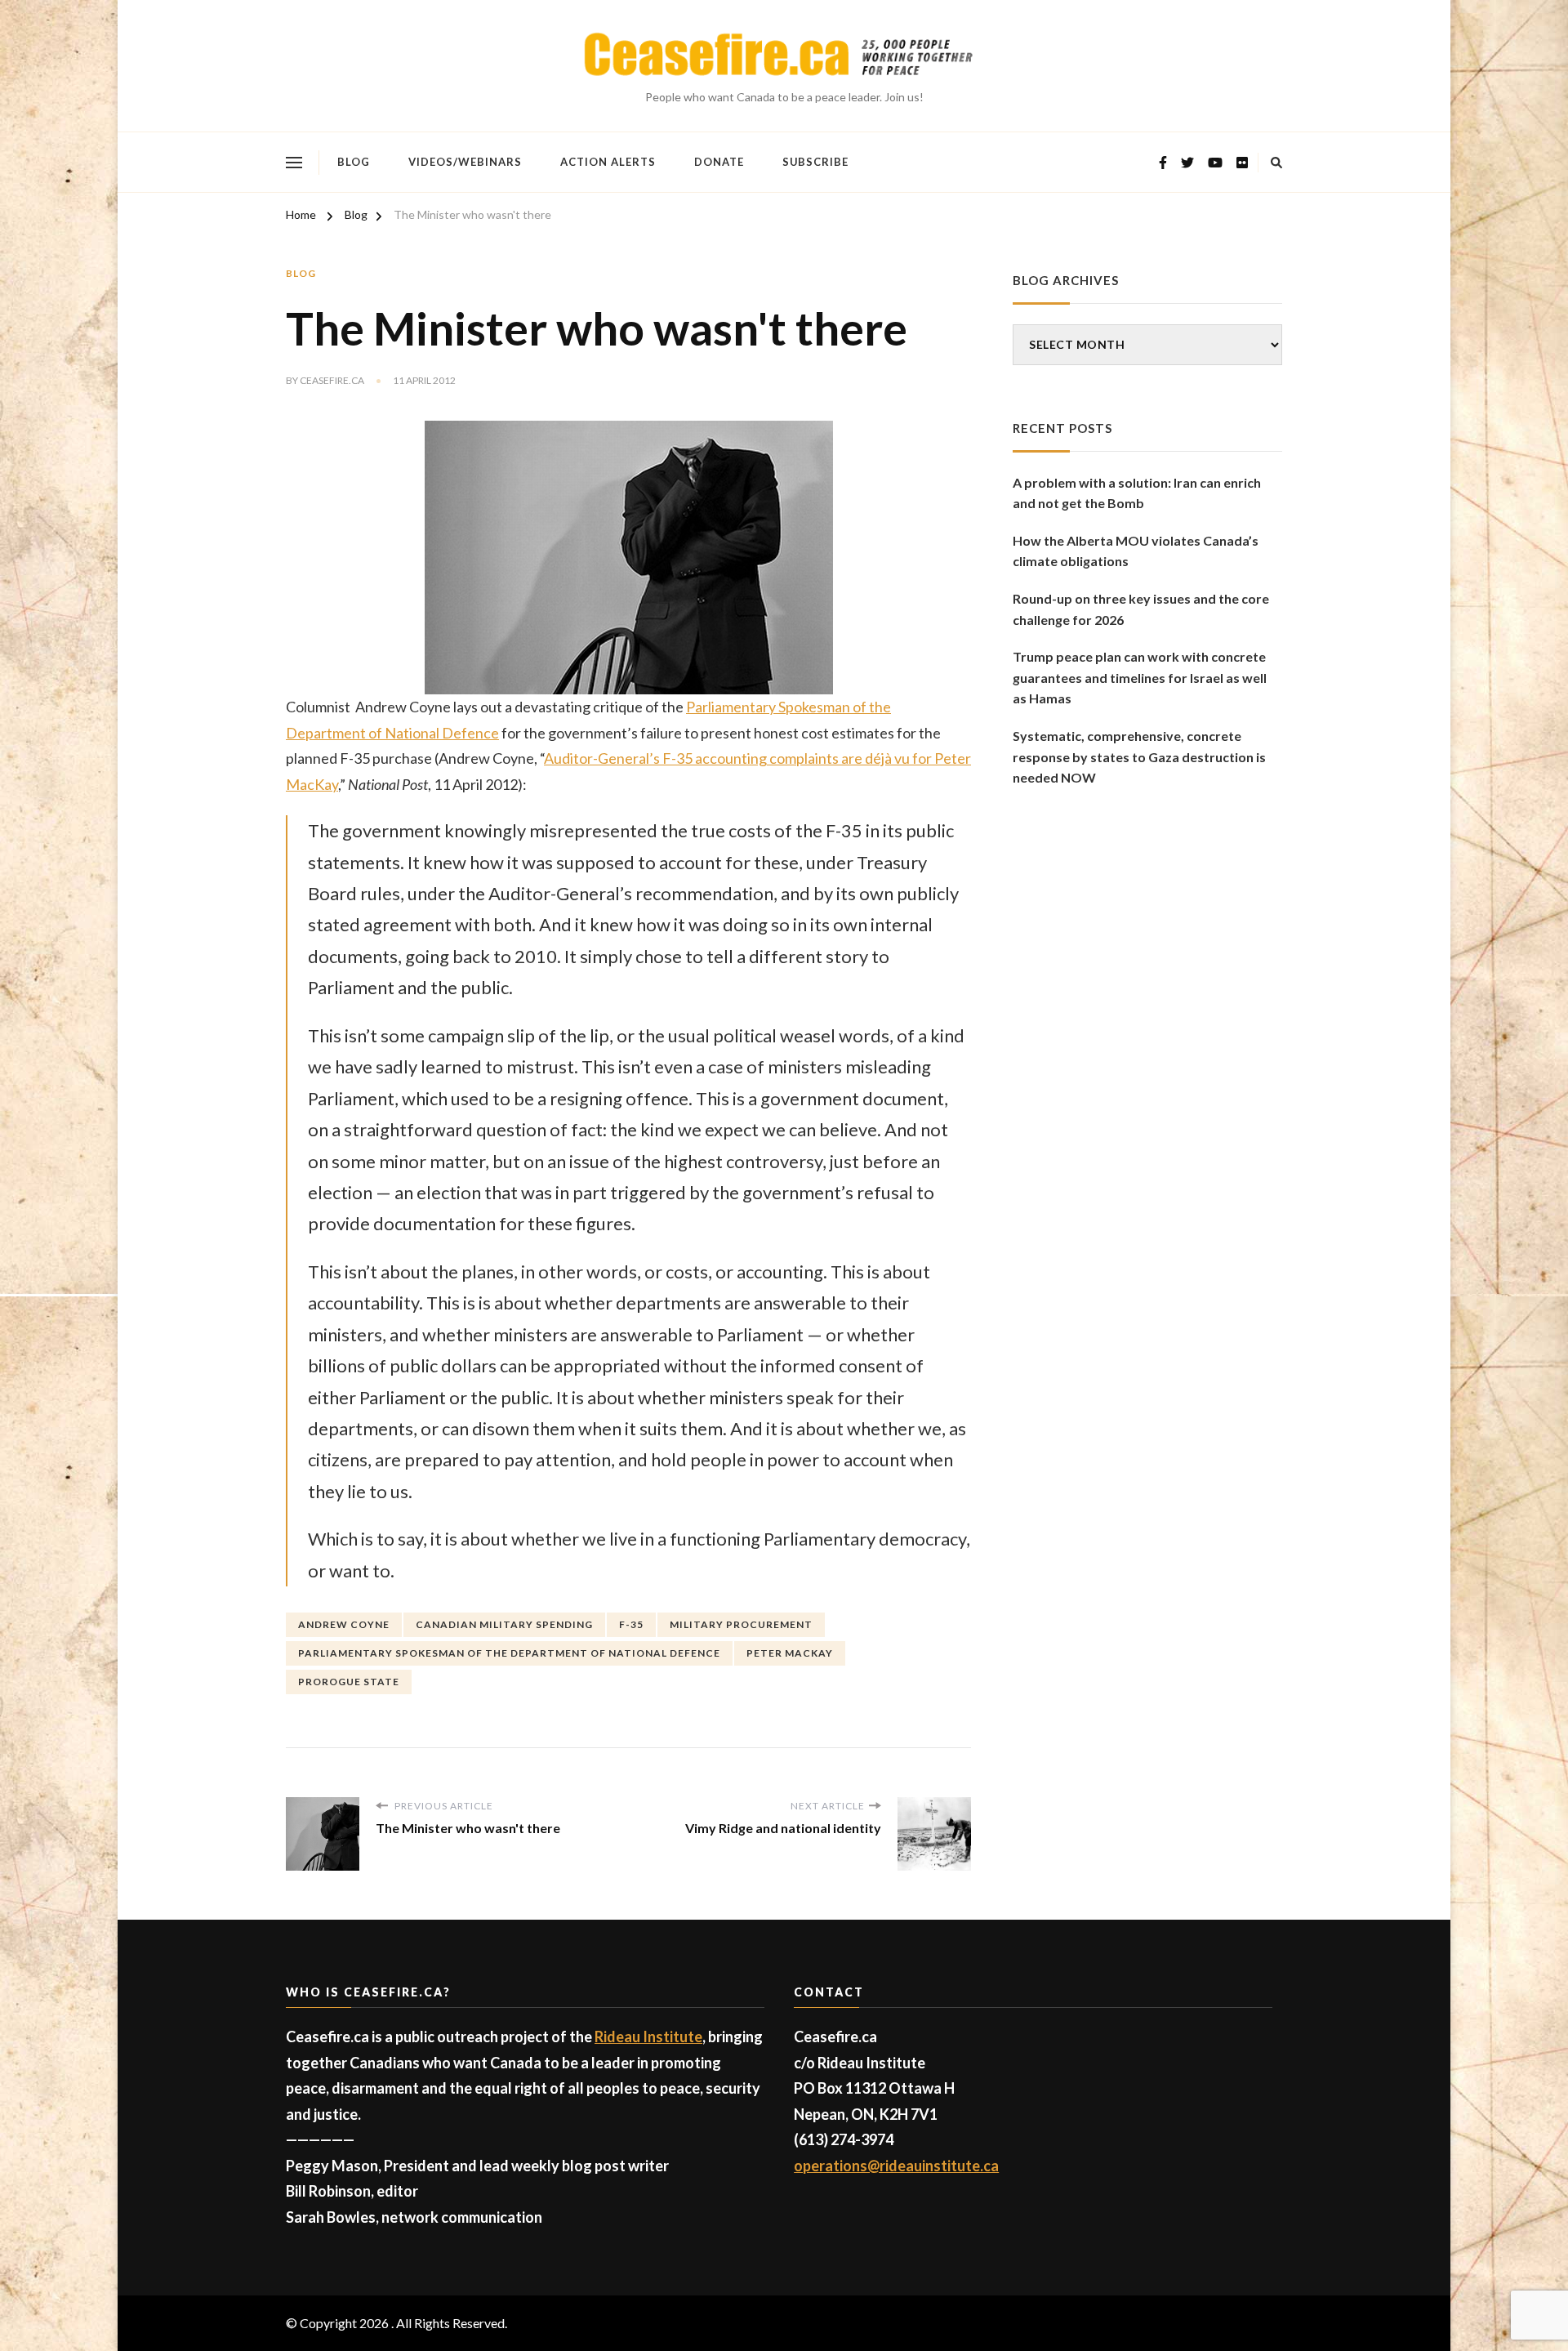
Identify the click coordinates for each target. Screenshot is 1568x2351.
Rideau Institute (648, 2036)
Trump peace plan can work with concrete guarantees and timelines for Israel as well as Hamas (1140, 677)
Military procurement (741, 1624)
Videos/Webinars (465, 162)
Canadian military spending (504, 1624)
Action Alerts (608, 162)
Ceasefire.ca (332, 380)
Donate (719, 162)
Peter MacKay (790, 1653)
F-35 (631, 1624)
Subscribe (815, 162)
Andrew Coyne (344, 1624)
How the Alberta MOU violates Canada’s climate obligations (1136, 551)
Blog (354, 162)
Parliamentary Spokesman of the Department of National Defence (509, 1653)
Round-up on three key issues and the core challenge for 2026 (1141, 609)
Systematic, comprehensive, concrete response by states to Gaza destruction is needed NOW (1139, 756)
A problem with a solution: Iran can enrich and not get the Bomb (1137, 493)
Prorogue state (349, 1682)
